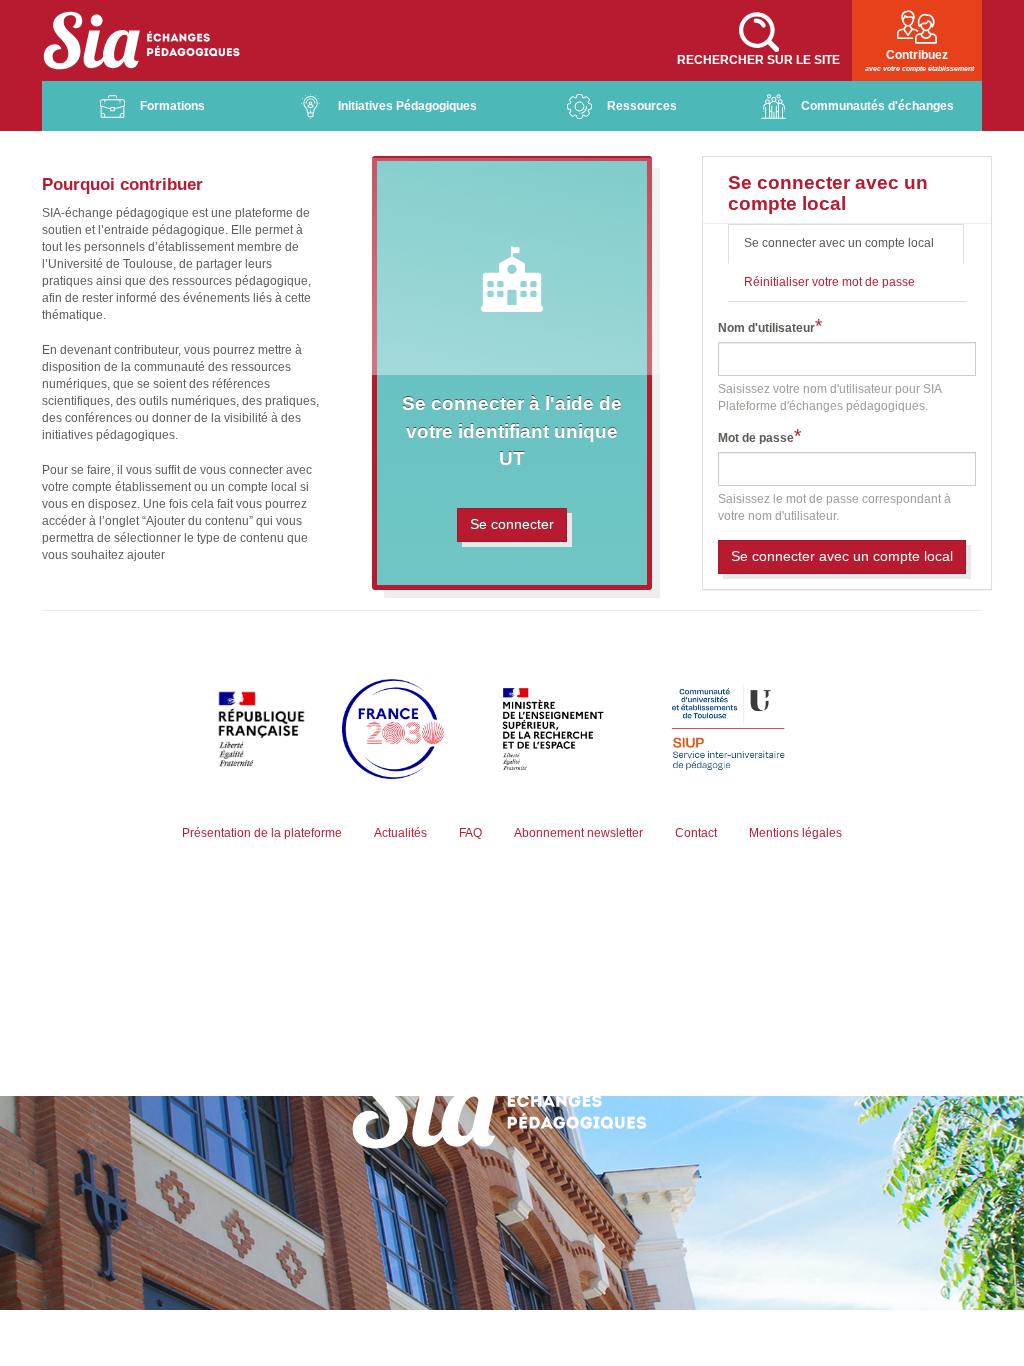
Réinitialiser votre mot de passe (829, 282)
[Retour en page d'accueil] (142, 41)
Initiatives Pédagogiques (407, 106)
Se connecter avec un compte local (854, 249)
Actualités (400, 833)
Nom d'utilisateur (766, 328)
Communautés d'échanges (877, 106)
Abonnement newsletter (578, 833)
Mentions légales (795, 833)
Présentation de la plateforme (262, 833)
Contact (696, 833)
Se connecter (512, 524)
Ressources (642, 106)
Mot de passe (756, 438)
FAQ (470, 833)
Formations (172, 106)
